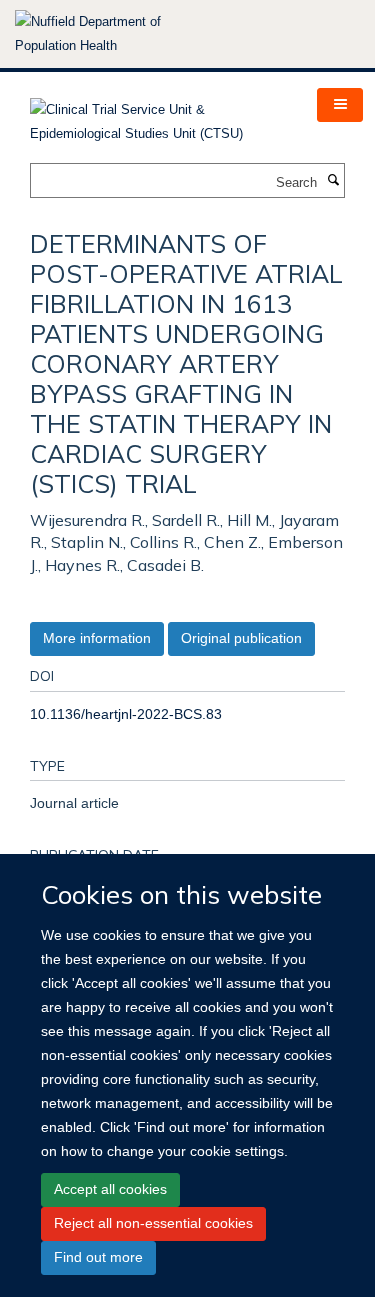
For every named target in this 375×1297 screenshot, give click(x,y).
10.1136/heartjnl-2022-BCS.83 (126, 714)
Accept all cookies (110, 1189)
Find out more (98, 1257)
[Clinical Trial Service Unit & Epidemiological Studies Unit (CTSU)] (158, 115)
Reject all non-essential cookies (153, 1223)
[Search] (333, 181)
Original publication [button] (241, 638)
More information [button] (97, 638)
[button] (340, 105)
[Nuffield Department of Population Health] (115, 34)
